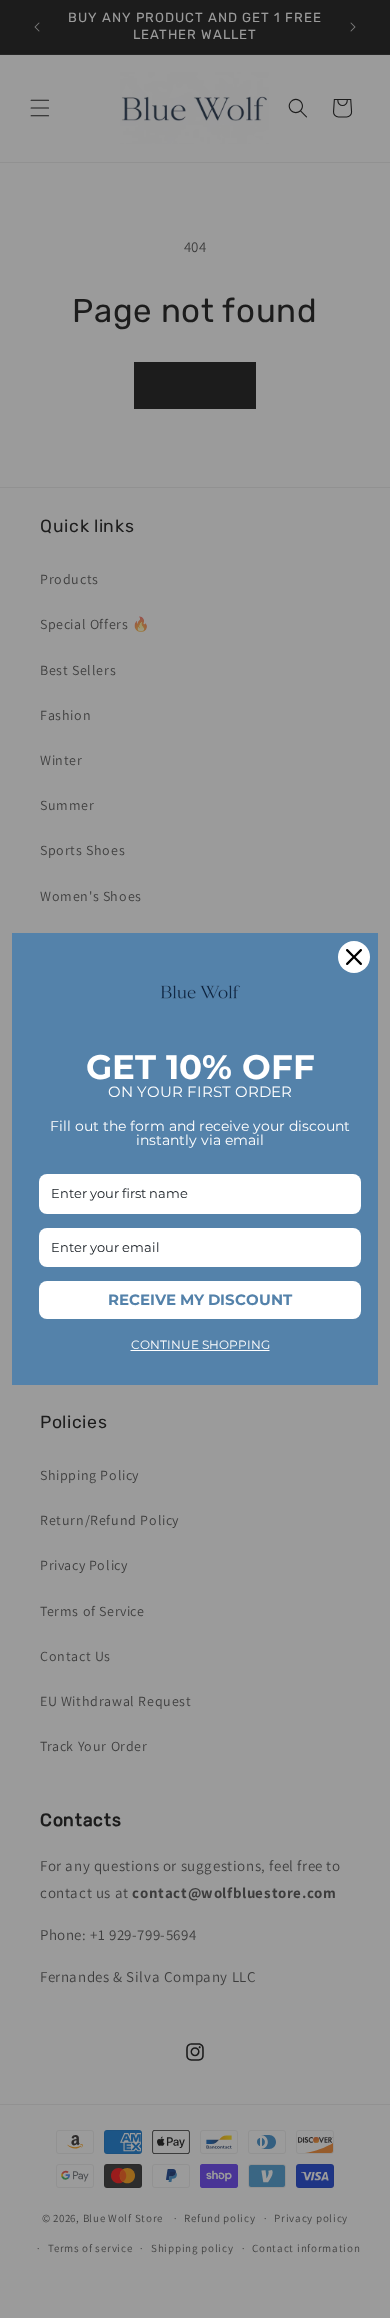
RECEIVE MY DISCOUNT (200, 1299)
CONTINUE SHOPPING (200, 1344)
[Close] (354, 957)
